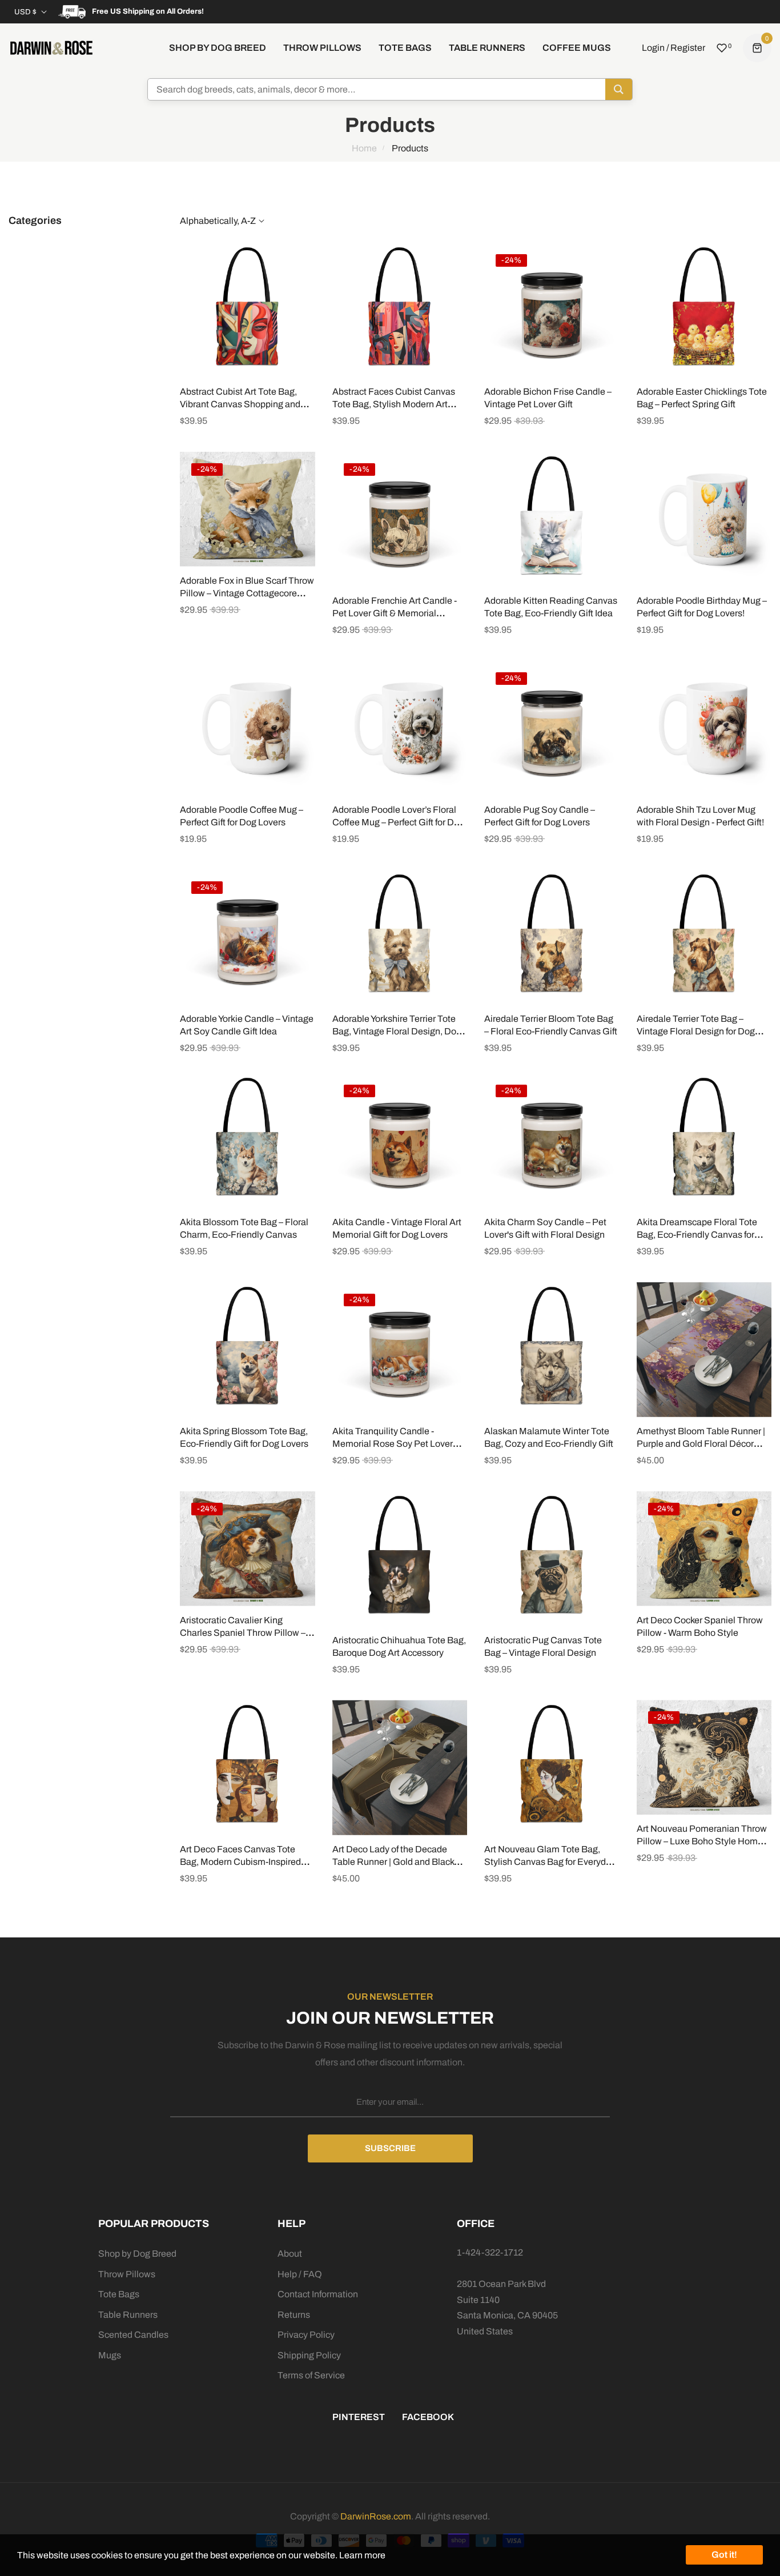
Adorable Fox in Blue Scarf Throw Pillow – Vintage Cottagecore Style (247, 593)
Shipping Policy (309, 2355)
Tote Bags (119, 2294)
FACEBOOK (428, 2417)
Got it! (724, 2555)
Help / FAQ (300, 2274)
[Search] (619, 89)
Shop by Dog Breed (137, 2254)
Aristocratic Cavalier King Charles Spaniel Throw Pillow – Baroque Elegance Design (243, 1633)
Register (688, 48)
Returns (294, 2315)
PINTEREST (359, 2417)
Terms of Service (311, 2375)
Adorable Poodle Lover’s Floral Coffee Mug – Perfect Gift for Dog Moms (398, 822)
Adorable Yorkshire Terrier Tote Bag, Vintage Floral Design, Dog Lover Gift (397, 1031)
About (290, 2254)
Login (653, 48)
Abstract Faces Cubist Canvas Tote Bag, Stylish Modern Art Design (394, 404)
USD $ (25, 12)
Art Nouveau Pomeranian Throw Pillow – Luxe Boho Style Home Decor (702, 1841)
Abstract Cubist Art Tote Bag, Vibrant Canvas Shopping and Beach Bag (240, 404)
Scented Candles (133, 2335)
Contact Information (318, 2294)
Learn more (362, 2555)
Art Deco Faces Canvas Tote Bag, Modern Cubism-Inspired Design (240, 1862)
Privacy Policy (306, 2335)
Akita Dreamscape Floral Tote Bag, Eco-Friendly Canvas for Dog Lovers (697, 1235)
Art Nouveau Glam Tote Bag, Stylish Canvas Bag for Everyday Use (550, 1862)
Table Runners (128, 2315)
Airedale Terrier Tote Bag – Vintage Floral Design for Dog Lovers (696, 1031)
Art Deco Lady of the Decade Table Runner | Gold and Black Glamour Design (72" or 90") (393, 1862)
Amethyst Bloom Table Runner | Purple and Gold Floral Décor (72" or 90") (701, 1444)
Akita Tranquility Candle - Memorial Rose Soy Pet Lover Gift (393, 1444)
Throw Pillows (127, 2274)
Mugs (110, 2355)
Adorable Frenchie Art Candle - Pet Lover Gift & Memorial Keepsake (395, 613)
